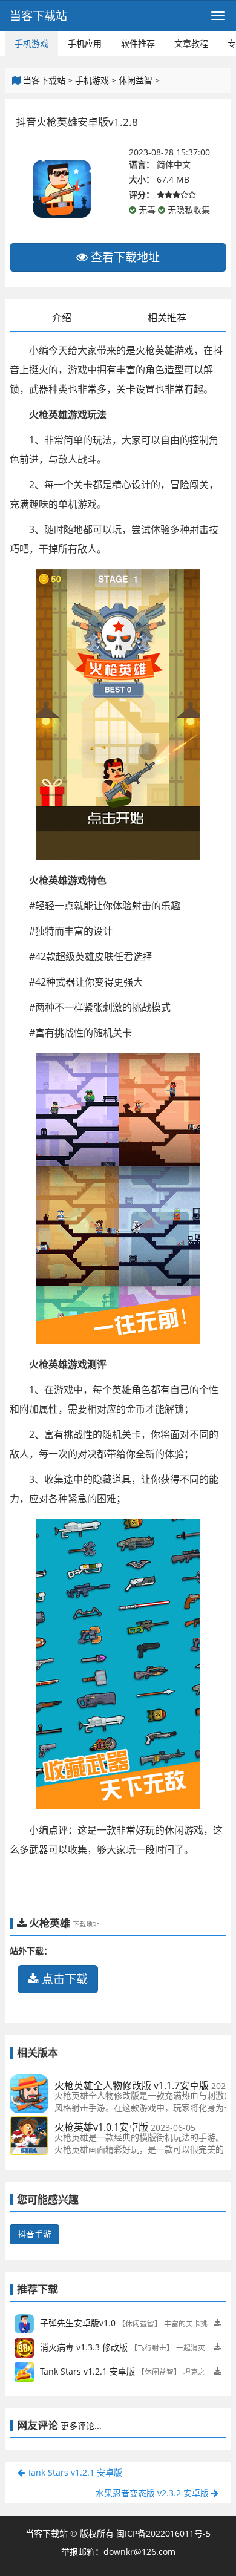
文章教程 (191, 43)
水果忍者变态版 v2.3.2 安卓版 (153, 2493)
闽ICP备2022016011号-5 (163, 2533)
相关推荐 (167, 318)
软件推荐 (138, 43)
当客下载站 (38, 16)
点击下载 (63, 1979)
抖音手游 (34, 2234)
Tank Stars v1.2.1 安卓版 (74, 2472)
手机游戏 (31, 43)
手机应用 (85, 43)
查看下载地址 (124, 257)
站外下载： (31, 1951)
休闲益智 (136, 80)
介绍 (62, 318)
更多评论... (81, 2426)
